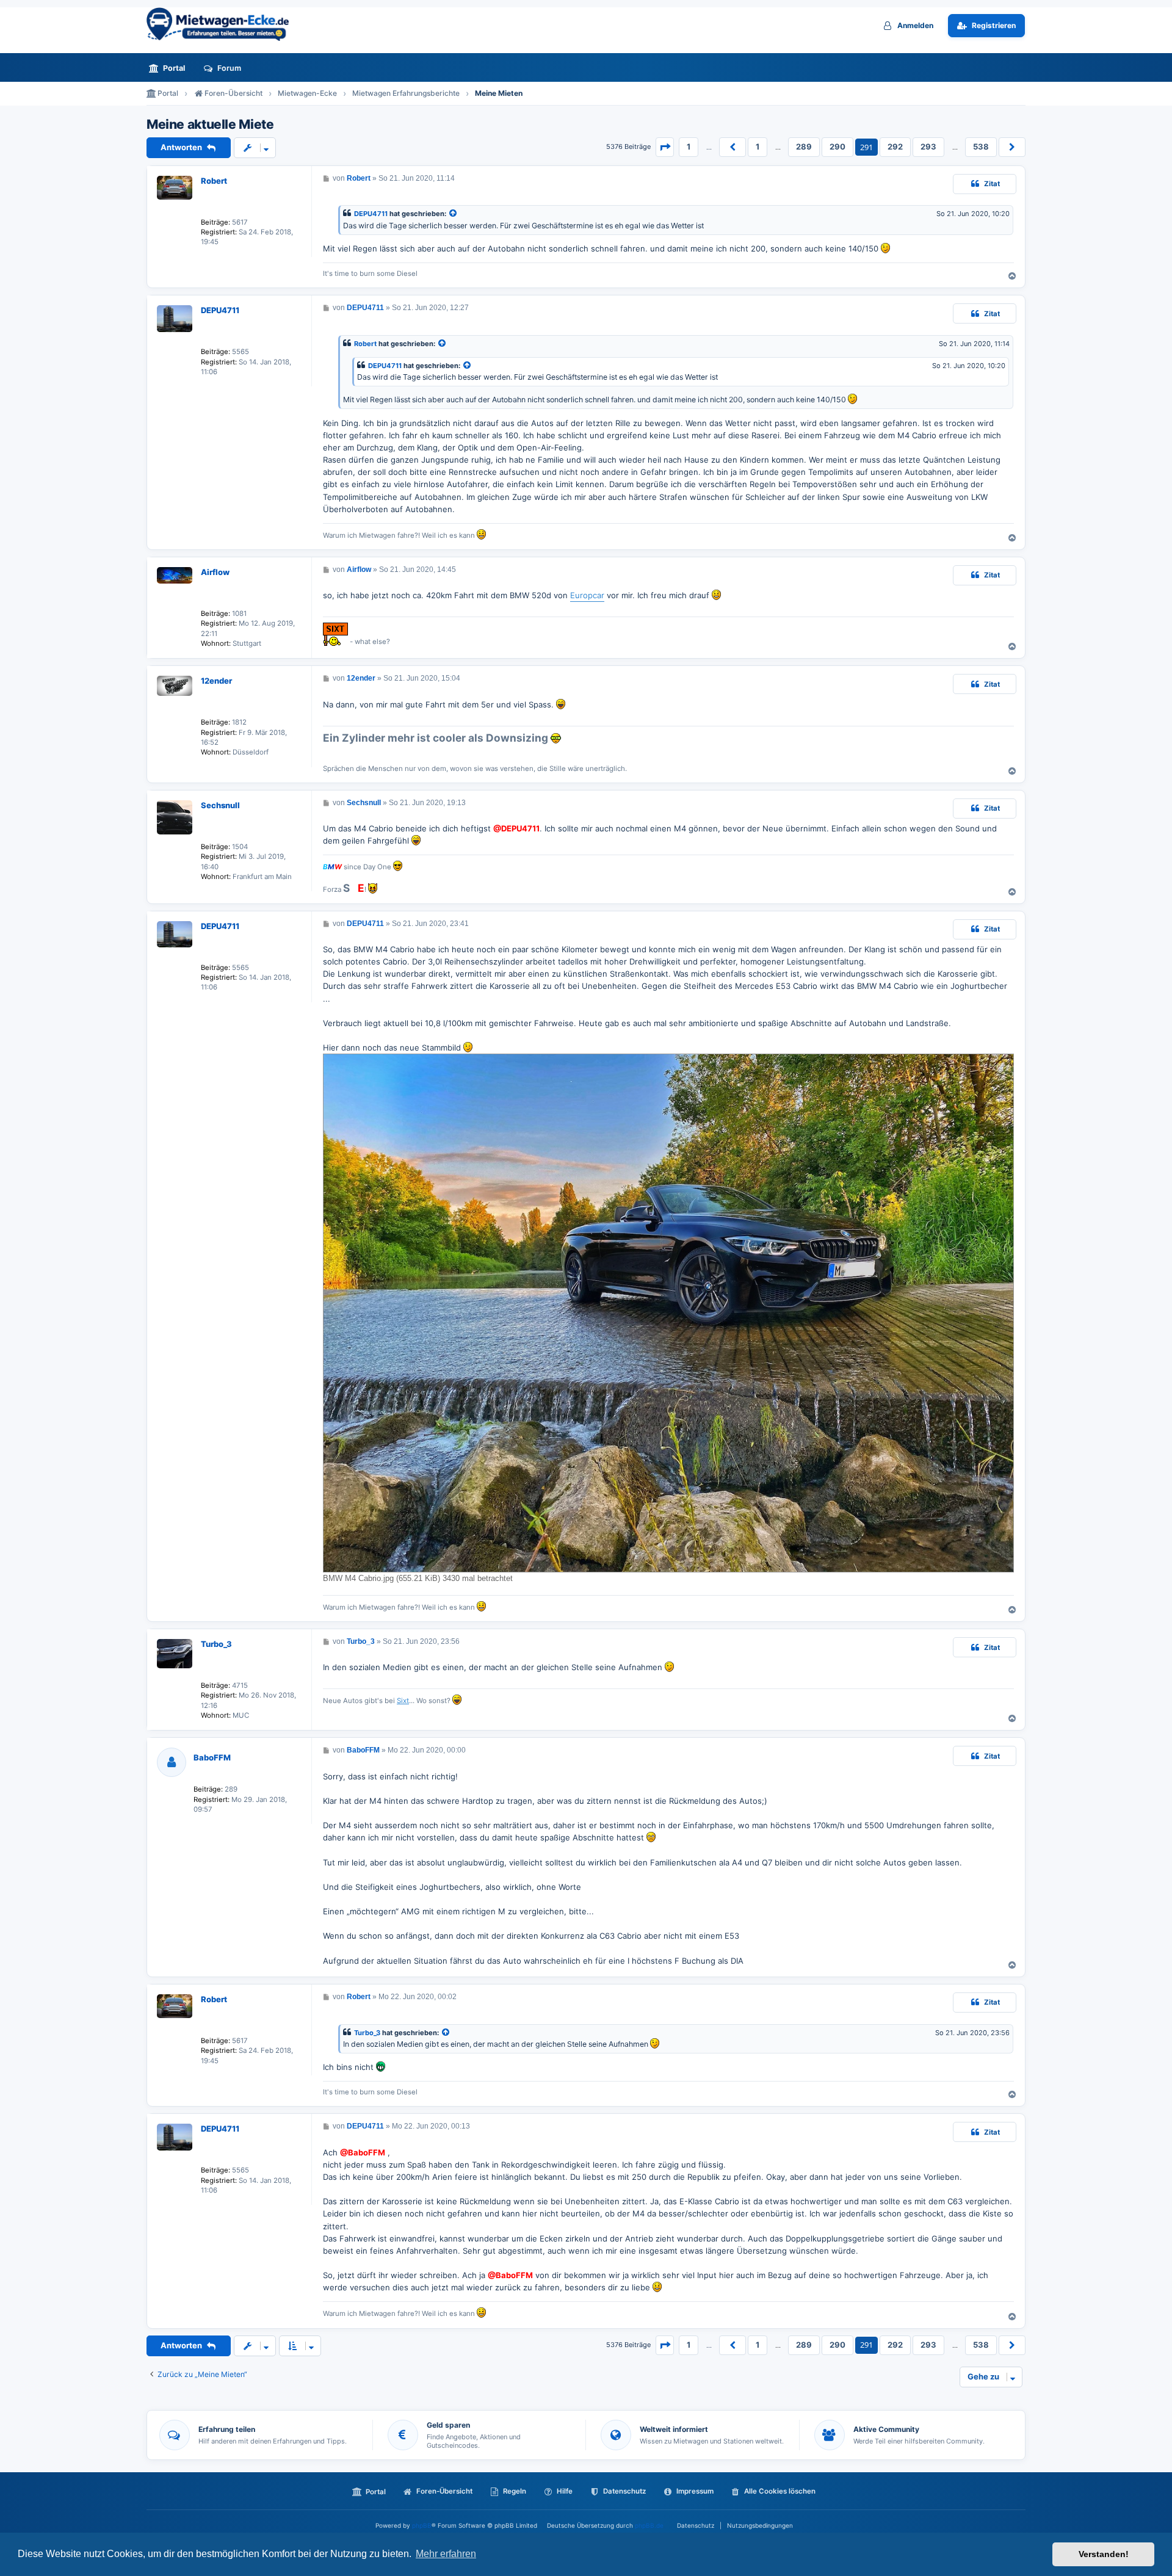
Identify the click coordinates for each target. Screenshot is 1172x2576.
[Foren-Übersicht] (223, 24)
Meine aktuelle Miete (210, 125)
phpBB (422, 2525)
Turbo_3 (216, 1644)
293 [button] (928, 147)
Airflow (215, 572)
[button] (665, 147)
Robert (214, 181)
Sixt (403, 1701)
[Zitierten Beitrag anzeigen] (454, 214)
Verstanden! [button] (1104, 2554)
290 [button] (837, 147)
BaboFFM (212, 1757)
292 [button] (895, 147)
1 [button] (689, 147)
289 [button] (804, 147)
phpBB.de (649, 2525)
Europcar (587, 595)
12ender (216, 681)
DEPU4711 (371, 214)
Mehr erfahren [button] (446, 2554)
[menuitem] (170, 68)
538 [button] (981, 147)
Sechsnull (220, 805)
